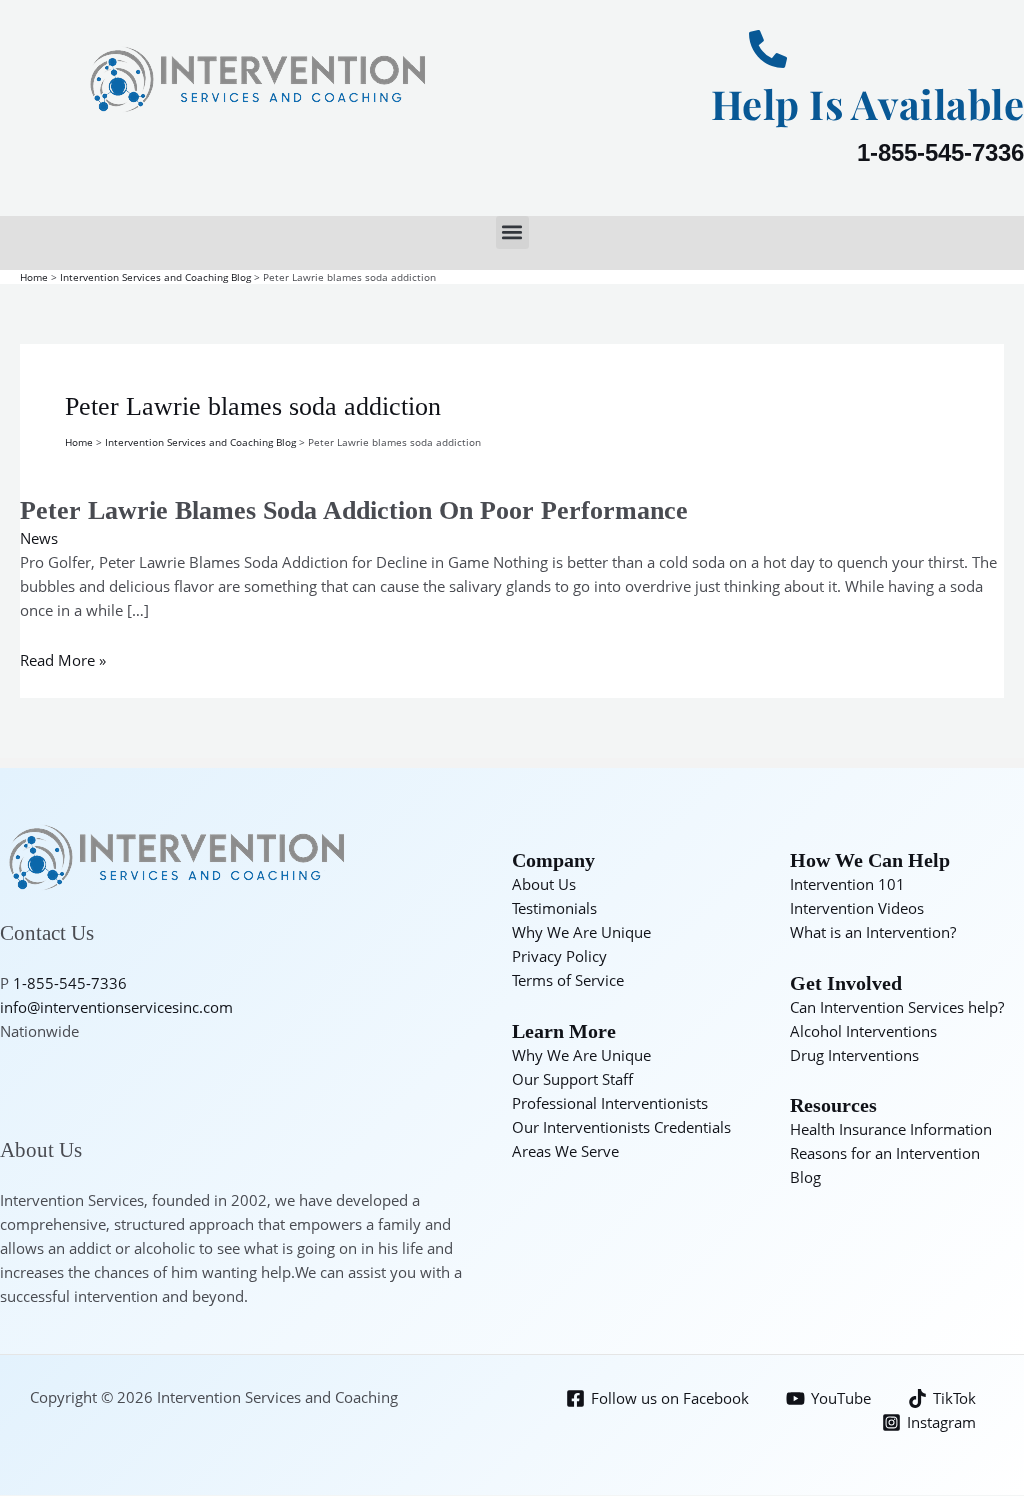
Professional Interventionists (610, 1103)
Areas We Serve (565, 1151)
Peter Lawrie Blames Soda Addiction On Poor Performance (354, 510)
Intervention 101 (847, 884)
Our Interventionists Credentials (621, 1127)
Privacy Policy (559, 956)
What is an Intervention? (873, 932)
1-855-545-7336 (940, 152)
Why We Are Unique (581, 932)
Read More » (63, 660)
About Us (544, 884)
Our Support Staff (572, 1079)
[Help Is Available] (768, 49)
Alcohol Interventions (863, 1031)
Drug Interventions (854, 1055)
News (39, 538)
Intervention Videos (857, 908)
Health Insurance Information (891, 1129)
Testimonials (554, 908)
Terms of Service (568, 980)
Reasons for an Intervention (885, 1153)
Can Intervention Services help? (897, 1007)
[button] (512, 232)
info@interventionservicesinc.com (116, 1007)
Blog (805, 1177)
